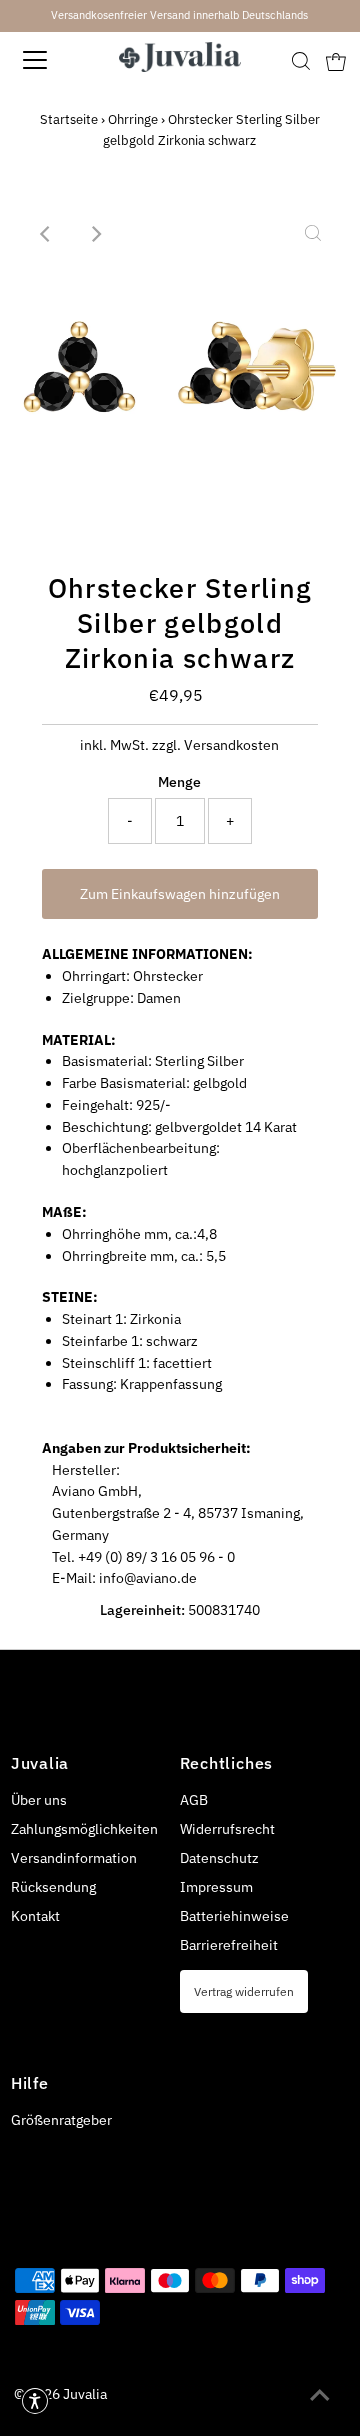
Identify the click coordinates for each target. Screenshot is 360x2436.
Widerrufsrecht (227, 1829)
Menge (179, 782)
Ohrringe (133, 119)
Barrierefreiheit (229, 1945)
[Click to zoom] (313, 234)
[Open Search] (301, 61)
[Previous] (47, 234)
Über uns (39, 1800)
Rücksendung (53, 1887)
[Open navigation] (49, 60)
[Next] (96, 234)
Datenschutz (219, 1858)
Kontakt (35, 1916)
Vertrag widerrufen (244, 1991)
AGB (194, 1800)
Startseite (69, 119)
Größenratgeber (61, 2120)
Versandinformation (74, 1858)
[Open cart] (336, 60)
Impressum (216, 1887)
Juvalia (85, 2394)
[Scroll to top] (320, 2396)
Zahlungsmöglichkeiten (84, 1829)
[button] (35, 2401)
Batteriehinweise (234, 1916)
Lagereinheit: (142, 1610)
